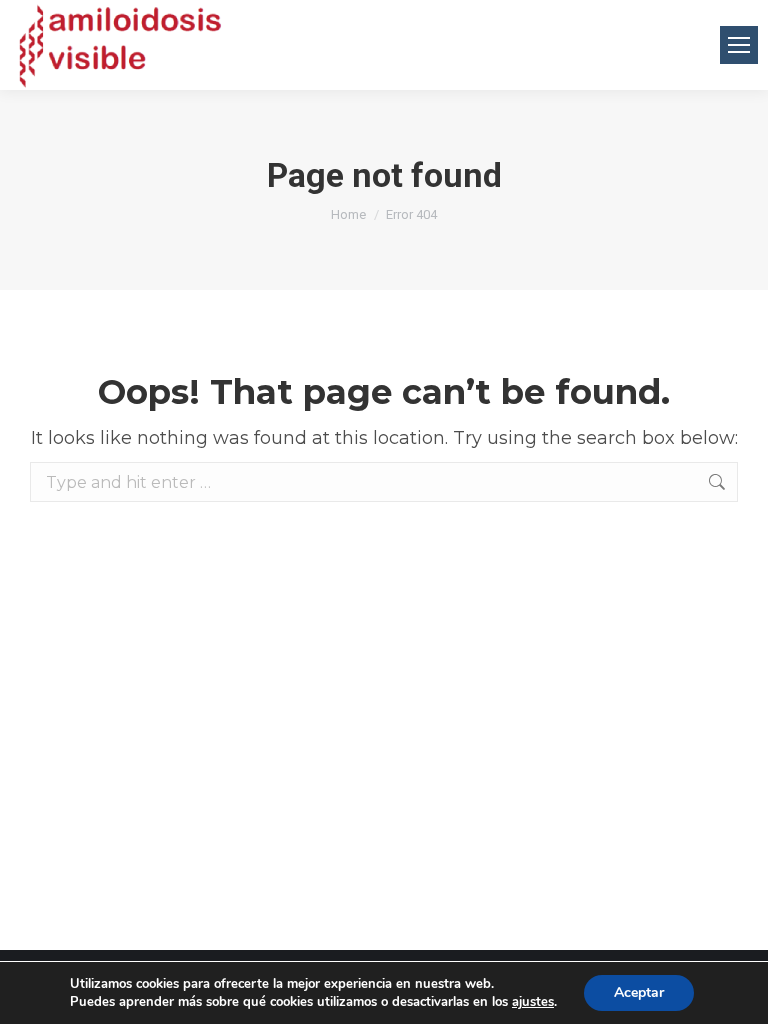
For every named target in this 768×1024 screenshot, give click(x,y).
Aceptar (639, 992)
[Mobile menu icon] (739, 45)
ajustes (533, 1002)
